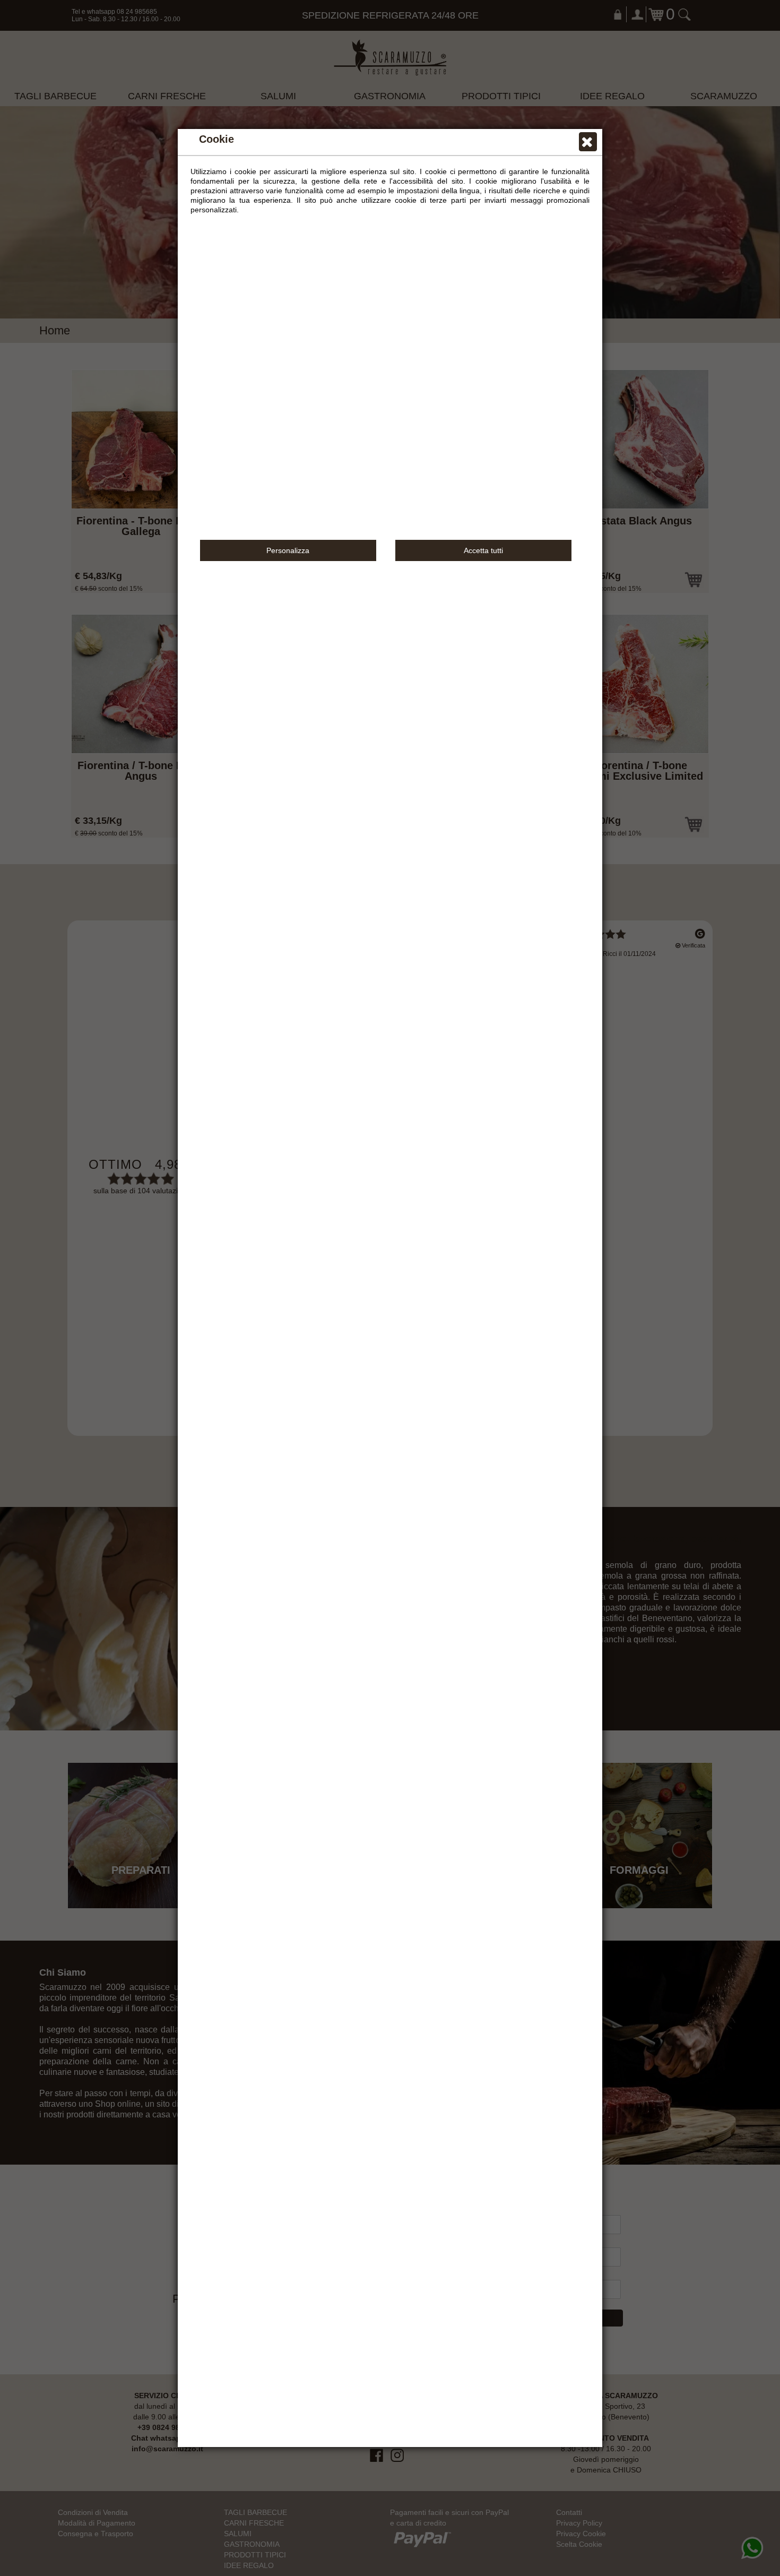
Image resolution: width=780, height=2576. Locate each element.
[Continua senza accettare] (588, 144)
